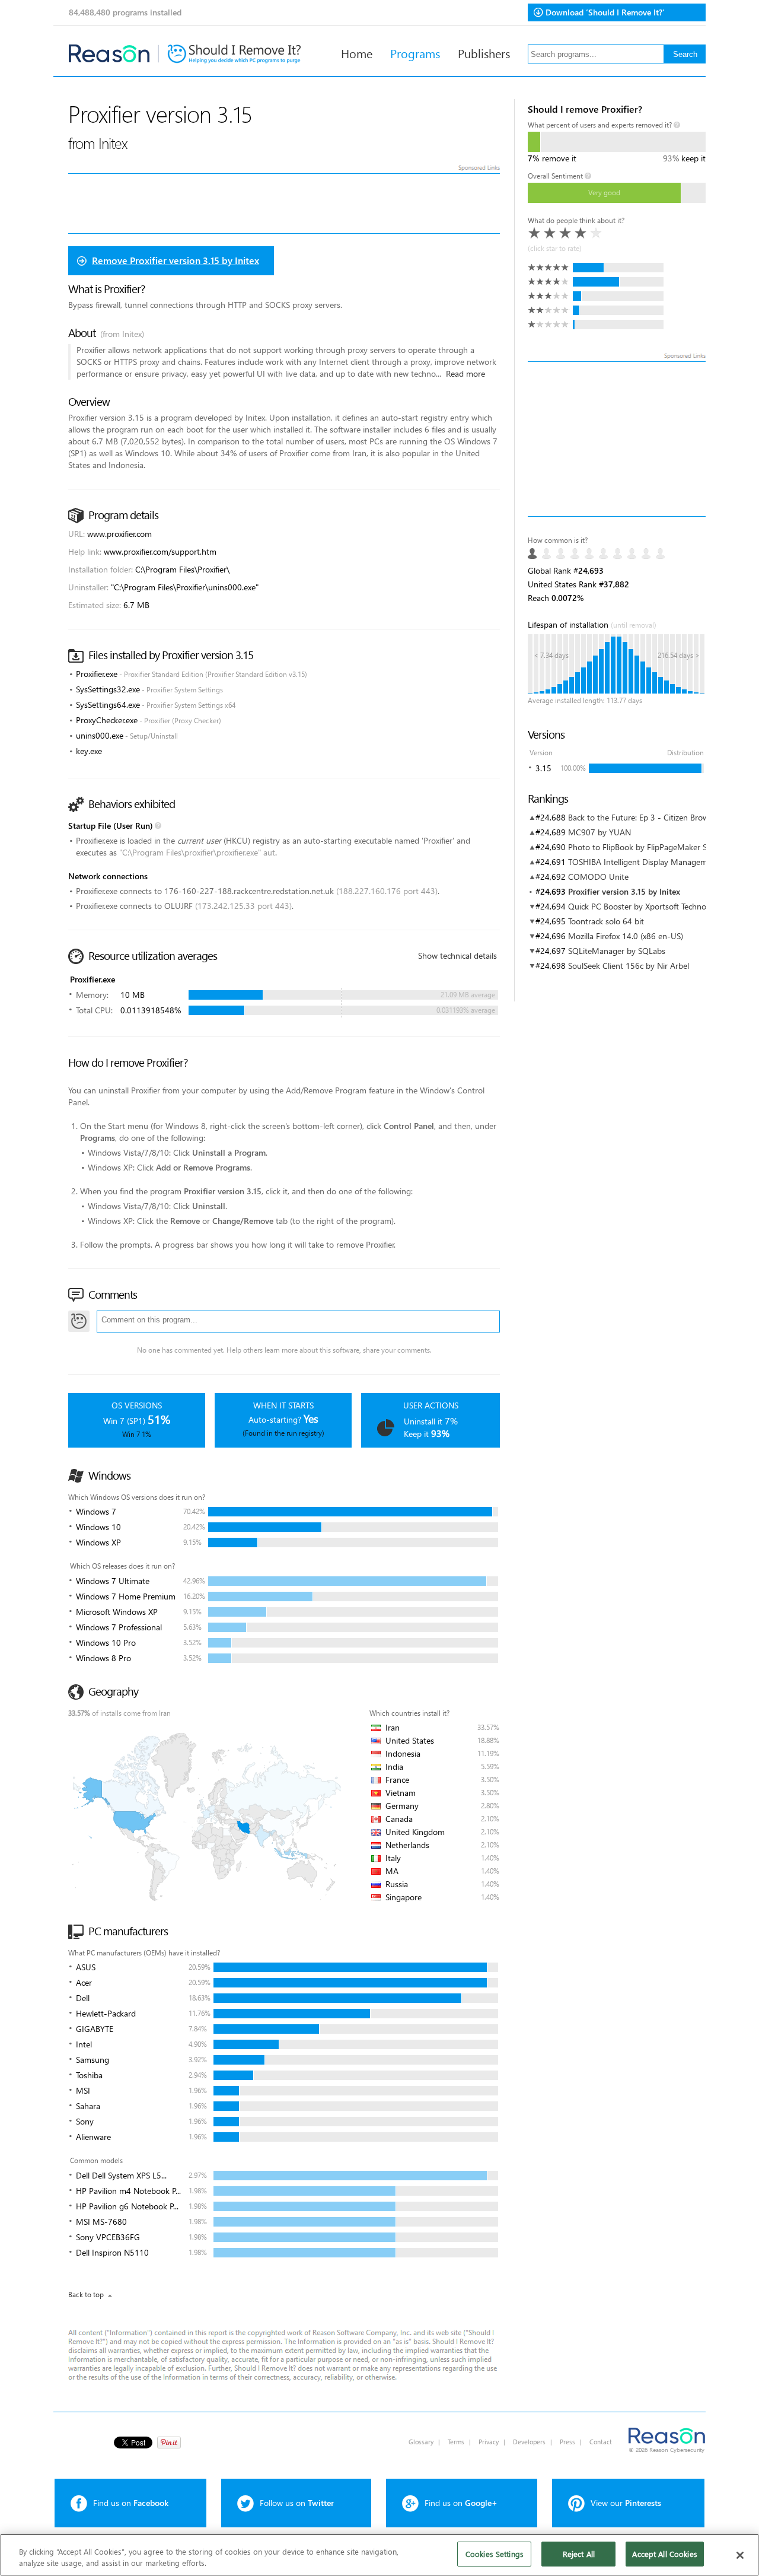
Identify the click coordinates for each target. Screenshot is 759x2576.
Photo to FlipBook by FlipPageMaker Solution (650, 847)
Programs (415, 53)
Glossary (421, 2442)
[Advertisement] (617, 439)
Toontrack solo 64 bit (606, 921)
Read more (465, 373)
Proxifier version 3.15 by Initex (624, 891)
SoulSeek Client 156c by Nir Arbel (629, 966)
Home (357, 53)
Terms (456, 2442)
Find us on (131, 2503)
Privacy (489, 2442)
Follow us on (297, 2503)
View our (626, 2503)
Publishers (484, 53)
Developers (529, 2442)
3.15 (543, 768)
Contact (601, 2442)
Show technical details (457, 955)
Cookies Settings (495, 2554)
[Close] (740, 2555)
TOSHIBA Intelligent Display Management (644, 862)
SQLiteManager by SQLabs (617, 951)
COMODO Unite (598, 877)
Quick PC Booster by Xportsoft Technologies (648, 906)
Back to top (86, 2294)
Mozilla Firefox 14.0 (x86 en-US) (626, 936)
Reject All (579, 2554)
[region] (379, 2555)
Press (567, 2442)
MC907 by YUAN (599, 832)
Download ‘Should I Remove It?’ (605, 12)
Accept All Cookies (664, 2554)
